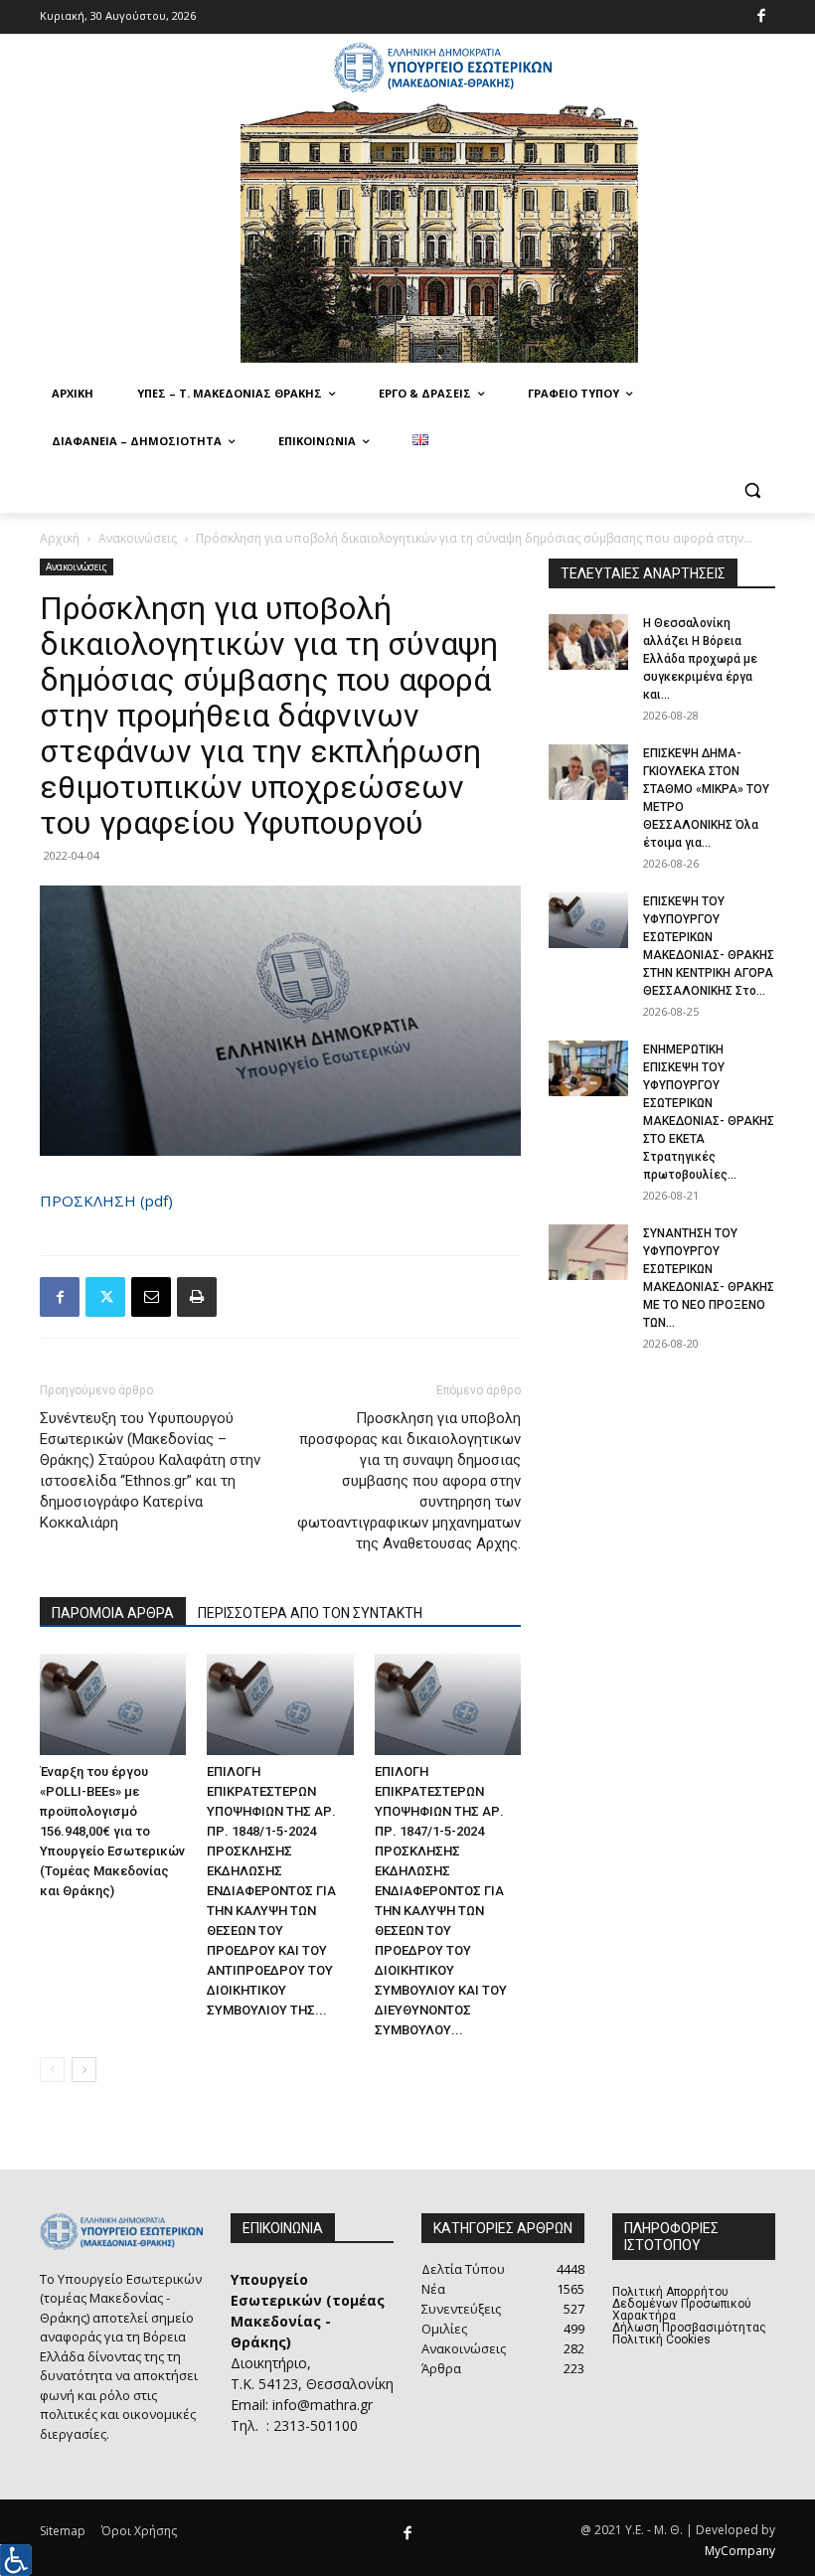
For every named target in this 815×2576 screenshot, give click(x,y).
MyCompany (740, 2551)
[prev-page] (52, 2070)
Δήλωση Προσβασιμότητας (689, 2328)
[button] (752, 489)
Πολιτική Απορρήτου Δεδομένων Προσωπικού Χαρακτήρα (682, 2304)
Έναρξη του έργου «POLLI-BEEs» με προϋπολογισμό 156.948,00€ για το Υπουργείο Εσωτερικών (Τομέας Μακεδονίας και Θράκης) (112, 1831)
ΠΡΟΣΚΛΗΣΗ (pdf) (106, 1201)
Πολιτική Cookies (661, 2339)
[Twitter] (105, 1297)
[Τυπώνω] (197, 1297)
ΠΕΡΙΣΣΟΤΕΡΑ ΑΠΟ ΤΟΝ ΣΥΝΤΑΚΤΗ (310, 1613)
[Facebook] (762, 17)
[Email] (151, 1297)
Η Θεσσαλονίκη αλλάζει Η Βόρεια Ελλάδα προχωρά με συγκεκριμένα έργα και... (700, 659)
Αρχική (60, 538)
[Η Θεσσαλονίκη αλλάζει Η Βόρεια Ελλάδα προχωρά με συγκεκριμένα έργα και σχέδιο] (588, 642)
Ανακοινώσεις (138, 538)
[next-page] (84, 2070)
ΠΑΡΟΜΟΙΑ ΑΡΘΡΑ (113, 1613)
